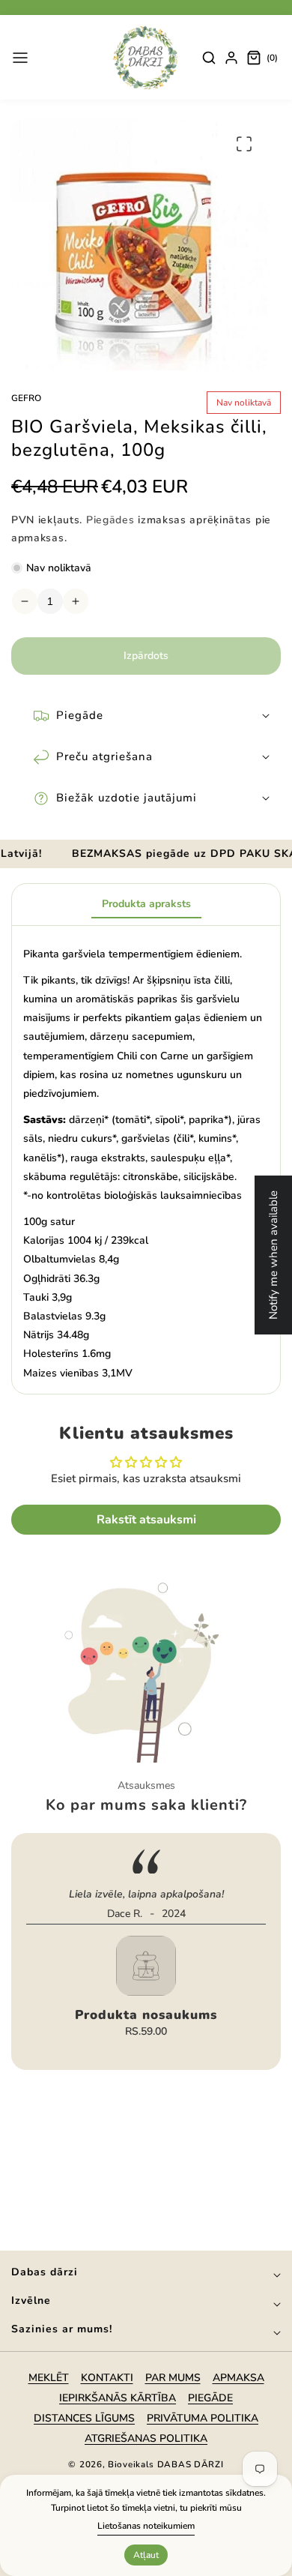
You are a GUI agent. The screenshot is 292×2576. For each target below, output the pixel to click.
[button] (20, 58)
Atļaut (146, 2555)
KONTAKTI (107, 2378)
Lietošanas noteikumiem (146, 2526)
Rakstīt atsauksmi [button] (146, 1520)
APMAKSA (238, 2378)
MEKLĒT (49, 2378)
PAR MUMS (173, 2378)
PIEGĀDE (210, 2398)
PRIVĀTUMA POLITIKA (203, 2418)
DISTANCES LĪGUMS (84, 2418)
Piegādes (110, 520)
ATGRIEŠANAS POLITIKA (146, 2438)
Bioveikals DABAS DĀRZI (165, 2464)
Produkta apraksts (146, 904)
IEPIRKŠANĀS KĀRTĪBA (118, 2398)
